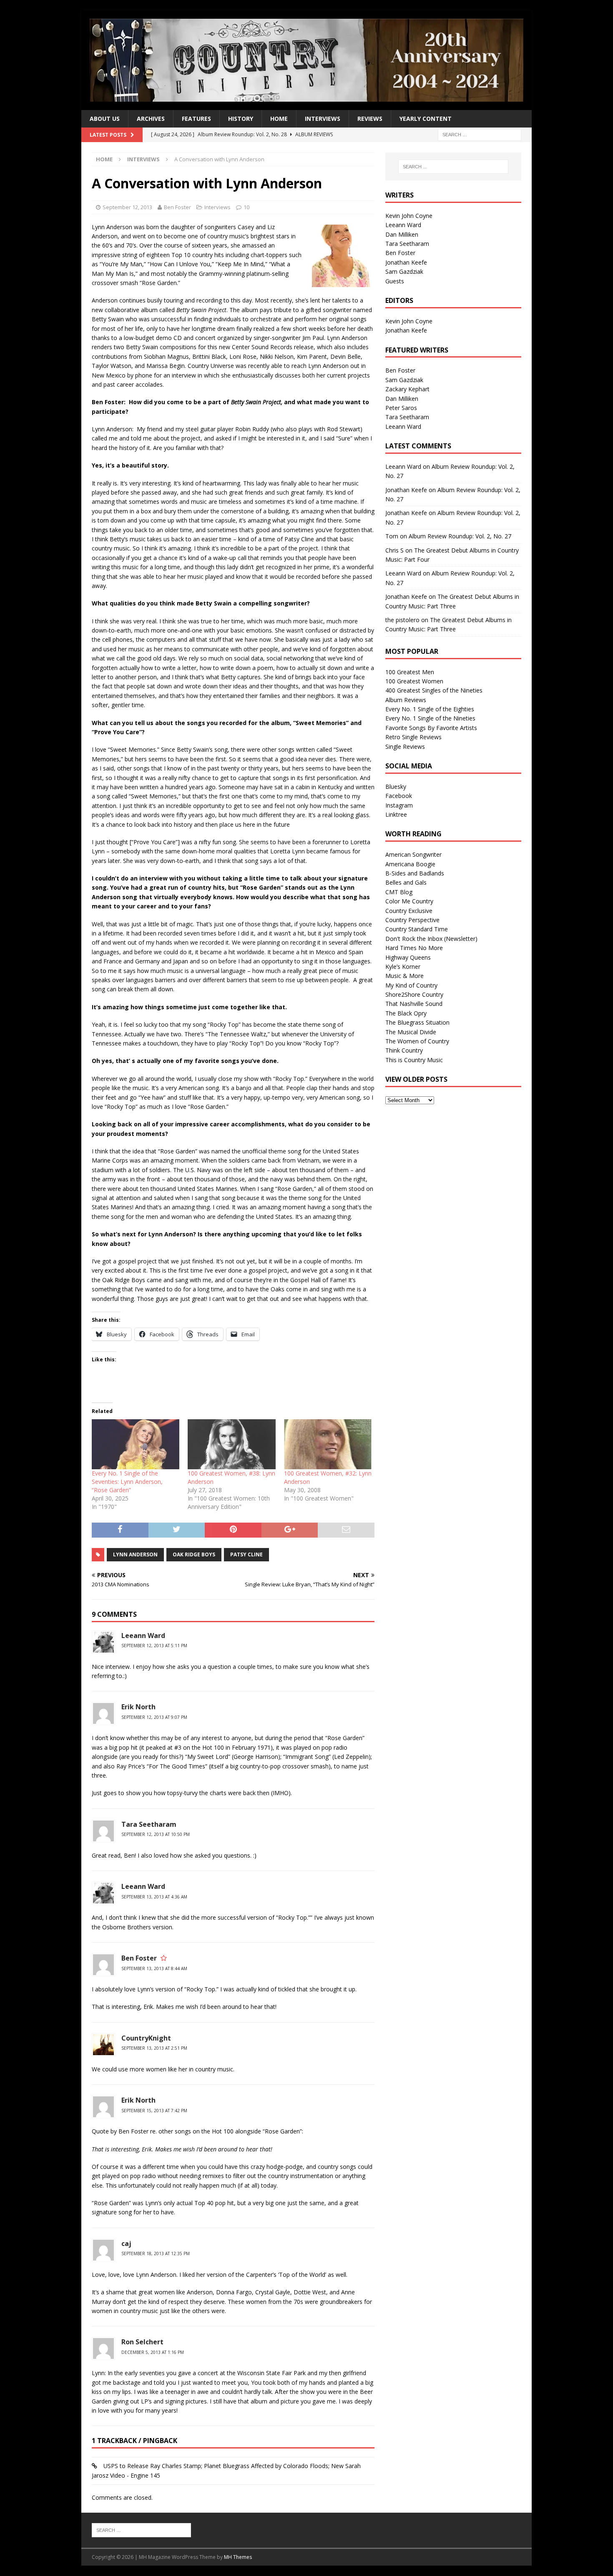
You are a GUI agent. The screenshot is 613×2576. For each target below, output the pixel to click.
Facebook (399, 796)
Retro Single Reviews (413, 737)
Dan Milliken (402, 234)
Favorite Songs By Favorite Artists (431, 728)
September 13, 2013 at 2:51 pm (154, 2048)
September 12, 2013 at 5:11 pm (154, 1646)
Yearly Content (426, 119)
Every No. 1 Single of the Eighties (430, 709)
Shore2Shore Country (414, 994)
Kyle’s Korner (403, 967)
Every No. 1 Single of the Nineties (430, 718)
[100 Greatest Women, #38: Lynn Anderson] (231, 1444)
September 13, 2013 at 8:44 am (154, 1968)
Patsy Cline (246, 1554)
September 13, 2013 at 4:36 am (154, 1897)
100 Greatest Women (414, 681)
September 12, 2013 (127, 207)
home (279, 119)
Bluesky (396, 787)
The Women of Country (417, 1041)
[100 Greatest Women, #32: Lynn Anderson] (328, 1444)
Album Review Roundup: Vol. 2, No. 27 (460, 536)
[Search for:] (480, 134)
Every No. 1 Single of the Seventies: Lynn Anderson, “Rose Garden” (127, 1482)
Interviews (323, 119)
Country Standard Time (417, 929)
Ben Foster (177, 207)
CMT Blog (399, 892)
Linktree (396, 814)
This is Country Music (414, 1060)
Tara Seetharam (407, 244)
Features (196, 119)
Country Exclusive (409, 911)
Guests (395, 281)
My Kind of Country (411, 985)
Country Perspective (412, 920)
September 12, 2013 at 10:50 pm (156, 1834)
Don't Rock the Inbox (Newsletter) (431, 939)
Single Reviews (405, 747)
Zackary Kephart (407, 389)
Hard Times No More (414, 948)
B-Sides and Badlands (415, 873)
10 (246, 207)
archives (151, 119)
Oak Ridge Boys (194, 1554)
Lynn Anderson (135, 1554)
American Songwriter (413, 854)
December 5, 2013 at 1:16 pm (153, 2352)
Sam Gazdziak (404, 271)
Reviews (370, 119)
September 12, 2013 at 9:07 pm (154, 1717)
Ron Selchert (142, 2342)
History (241, 119)
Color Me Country (409, 901)
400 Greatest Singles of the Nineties (434, 690)
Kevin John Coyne (409, 216)
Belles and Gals (406, 882)
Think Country (404, 1050)
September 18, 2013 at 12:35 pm (156, 2253)
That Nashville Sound (414, 1004)
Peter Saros (401, 408)
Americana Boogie (410, 864)
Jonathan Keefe (406, 262)
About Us (105, 119)
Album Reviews (406, 700)
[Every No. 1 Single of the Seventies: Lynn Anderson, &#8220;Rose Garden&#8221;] (136, 1444)
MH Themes (238, 2557)
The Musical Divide (411, 1032)
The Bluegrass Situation (417, 1022)
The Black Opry (406, 1013)
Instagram (399, 805)
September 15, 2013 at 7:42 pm (154, 2111)
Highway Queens (408, 957)
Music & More (404, 976)
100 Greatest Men (410, 672)
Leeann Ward (143, 1636)
